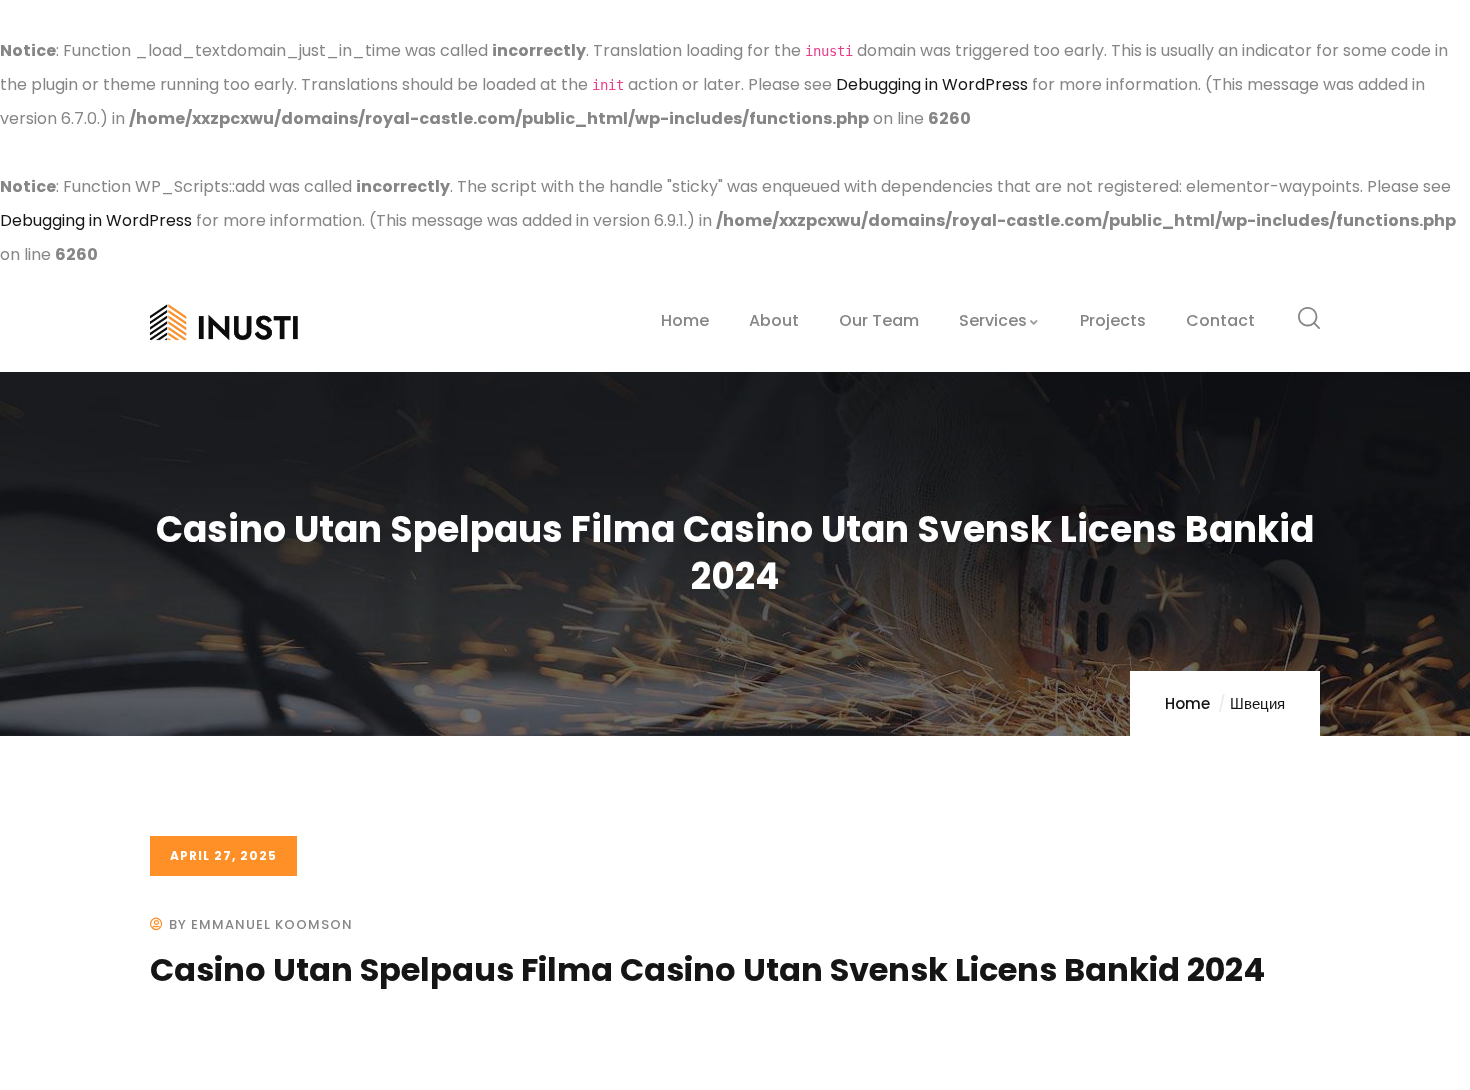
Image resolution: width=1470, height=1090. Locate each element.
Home (1187, 703)
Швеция (1257, 703)
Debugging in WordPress (932, 84)
